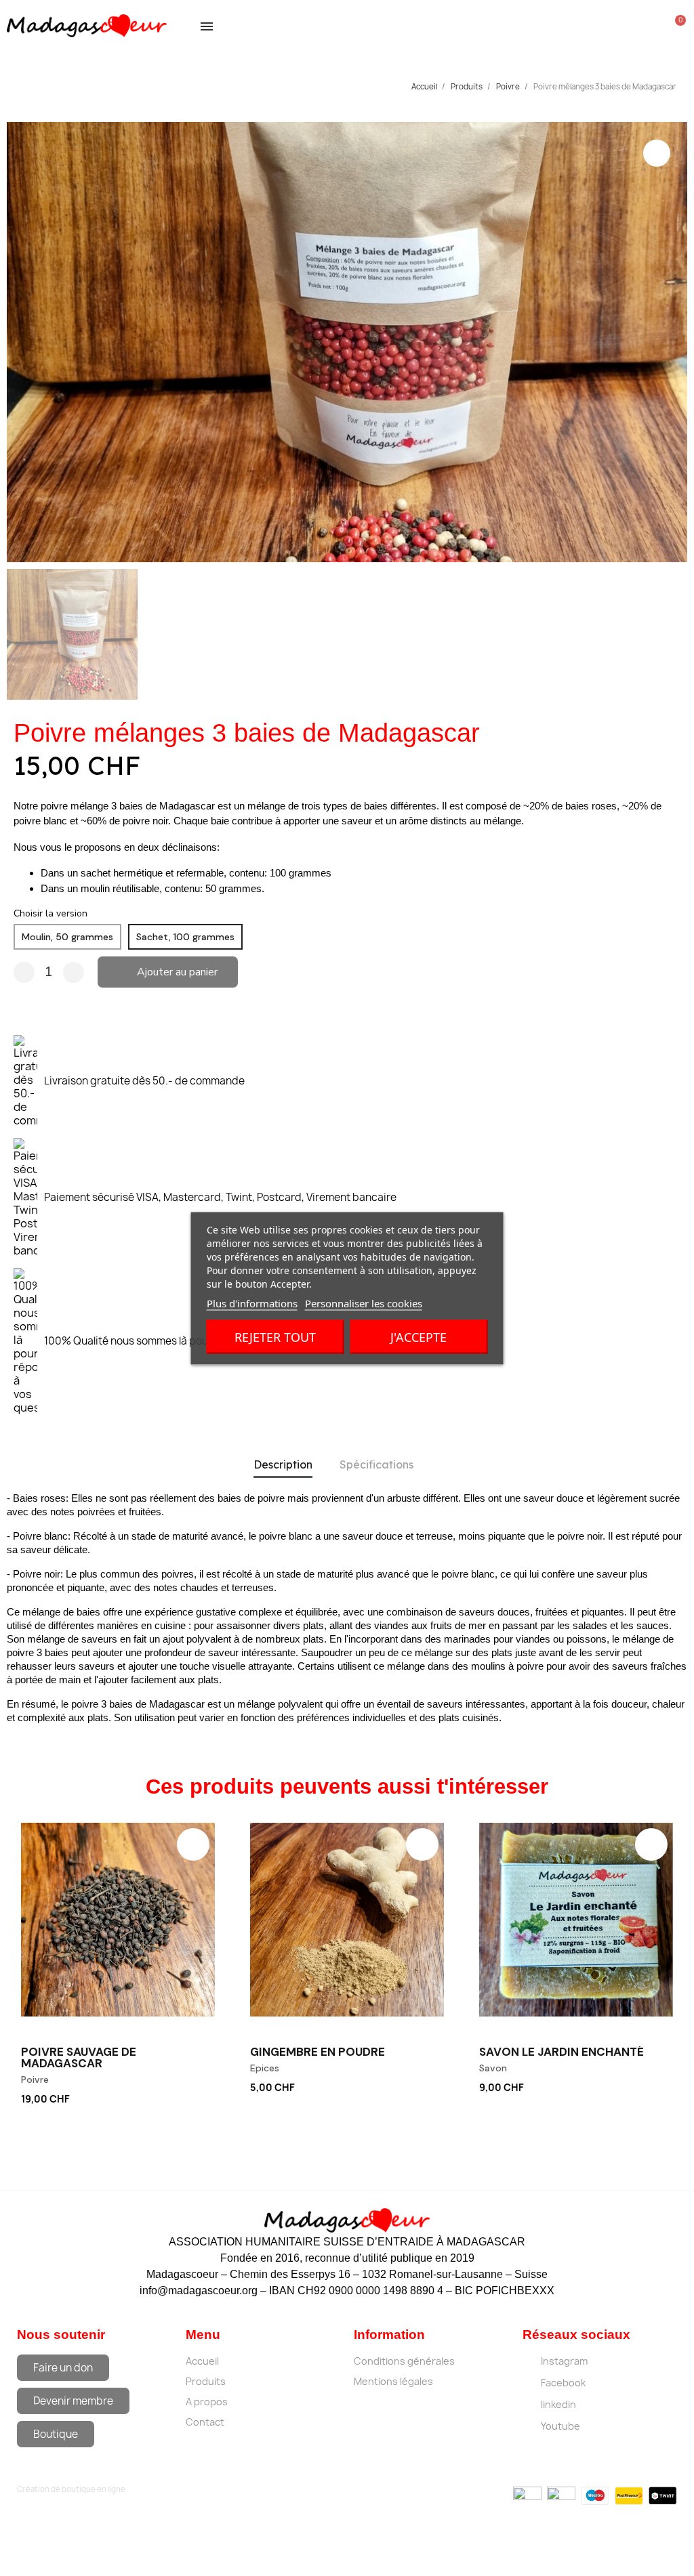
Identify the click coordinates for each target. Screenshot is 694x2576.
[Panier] (676, 26)
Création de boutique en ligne (71, 2489)
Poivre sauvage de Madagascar (79, 2057)
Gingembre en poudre (318, 2052)
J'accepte (419, 1336)
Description (283, 1464)
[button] (20, 342)
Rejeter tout (275, 1336)
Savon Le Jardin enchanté (562, 2052)
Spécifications (376, 1464)
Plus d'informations (252, 1303)
